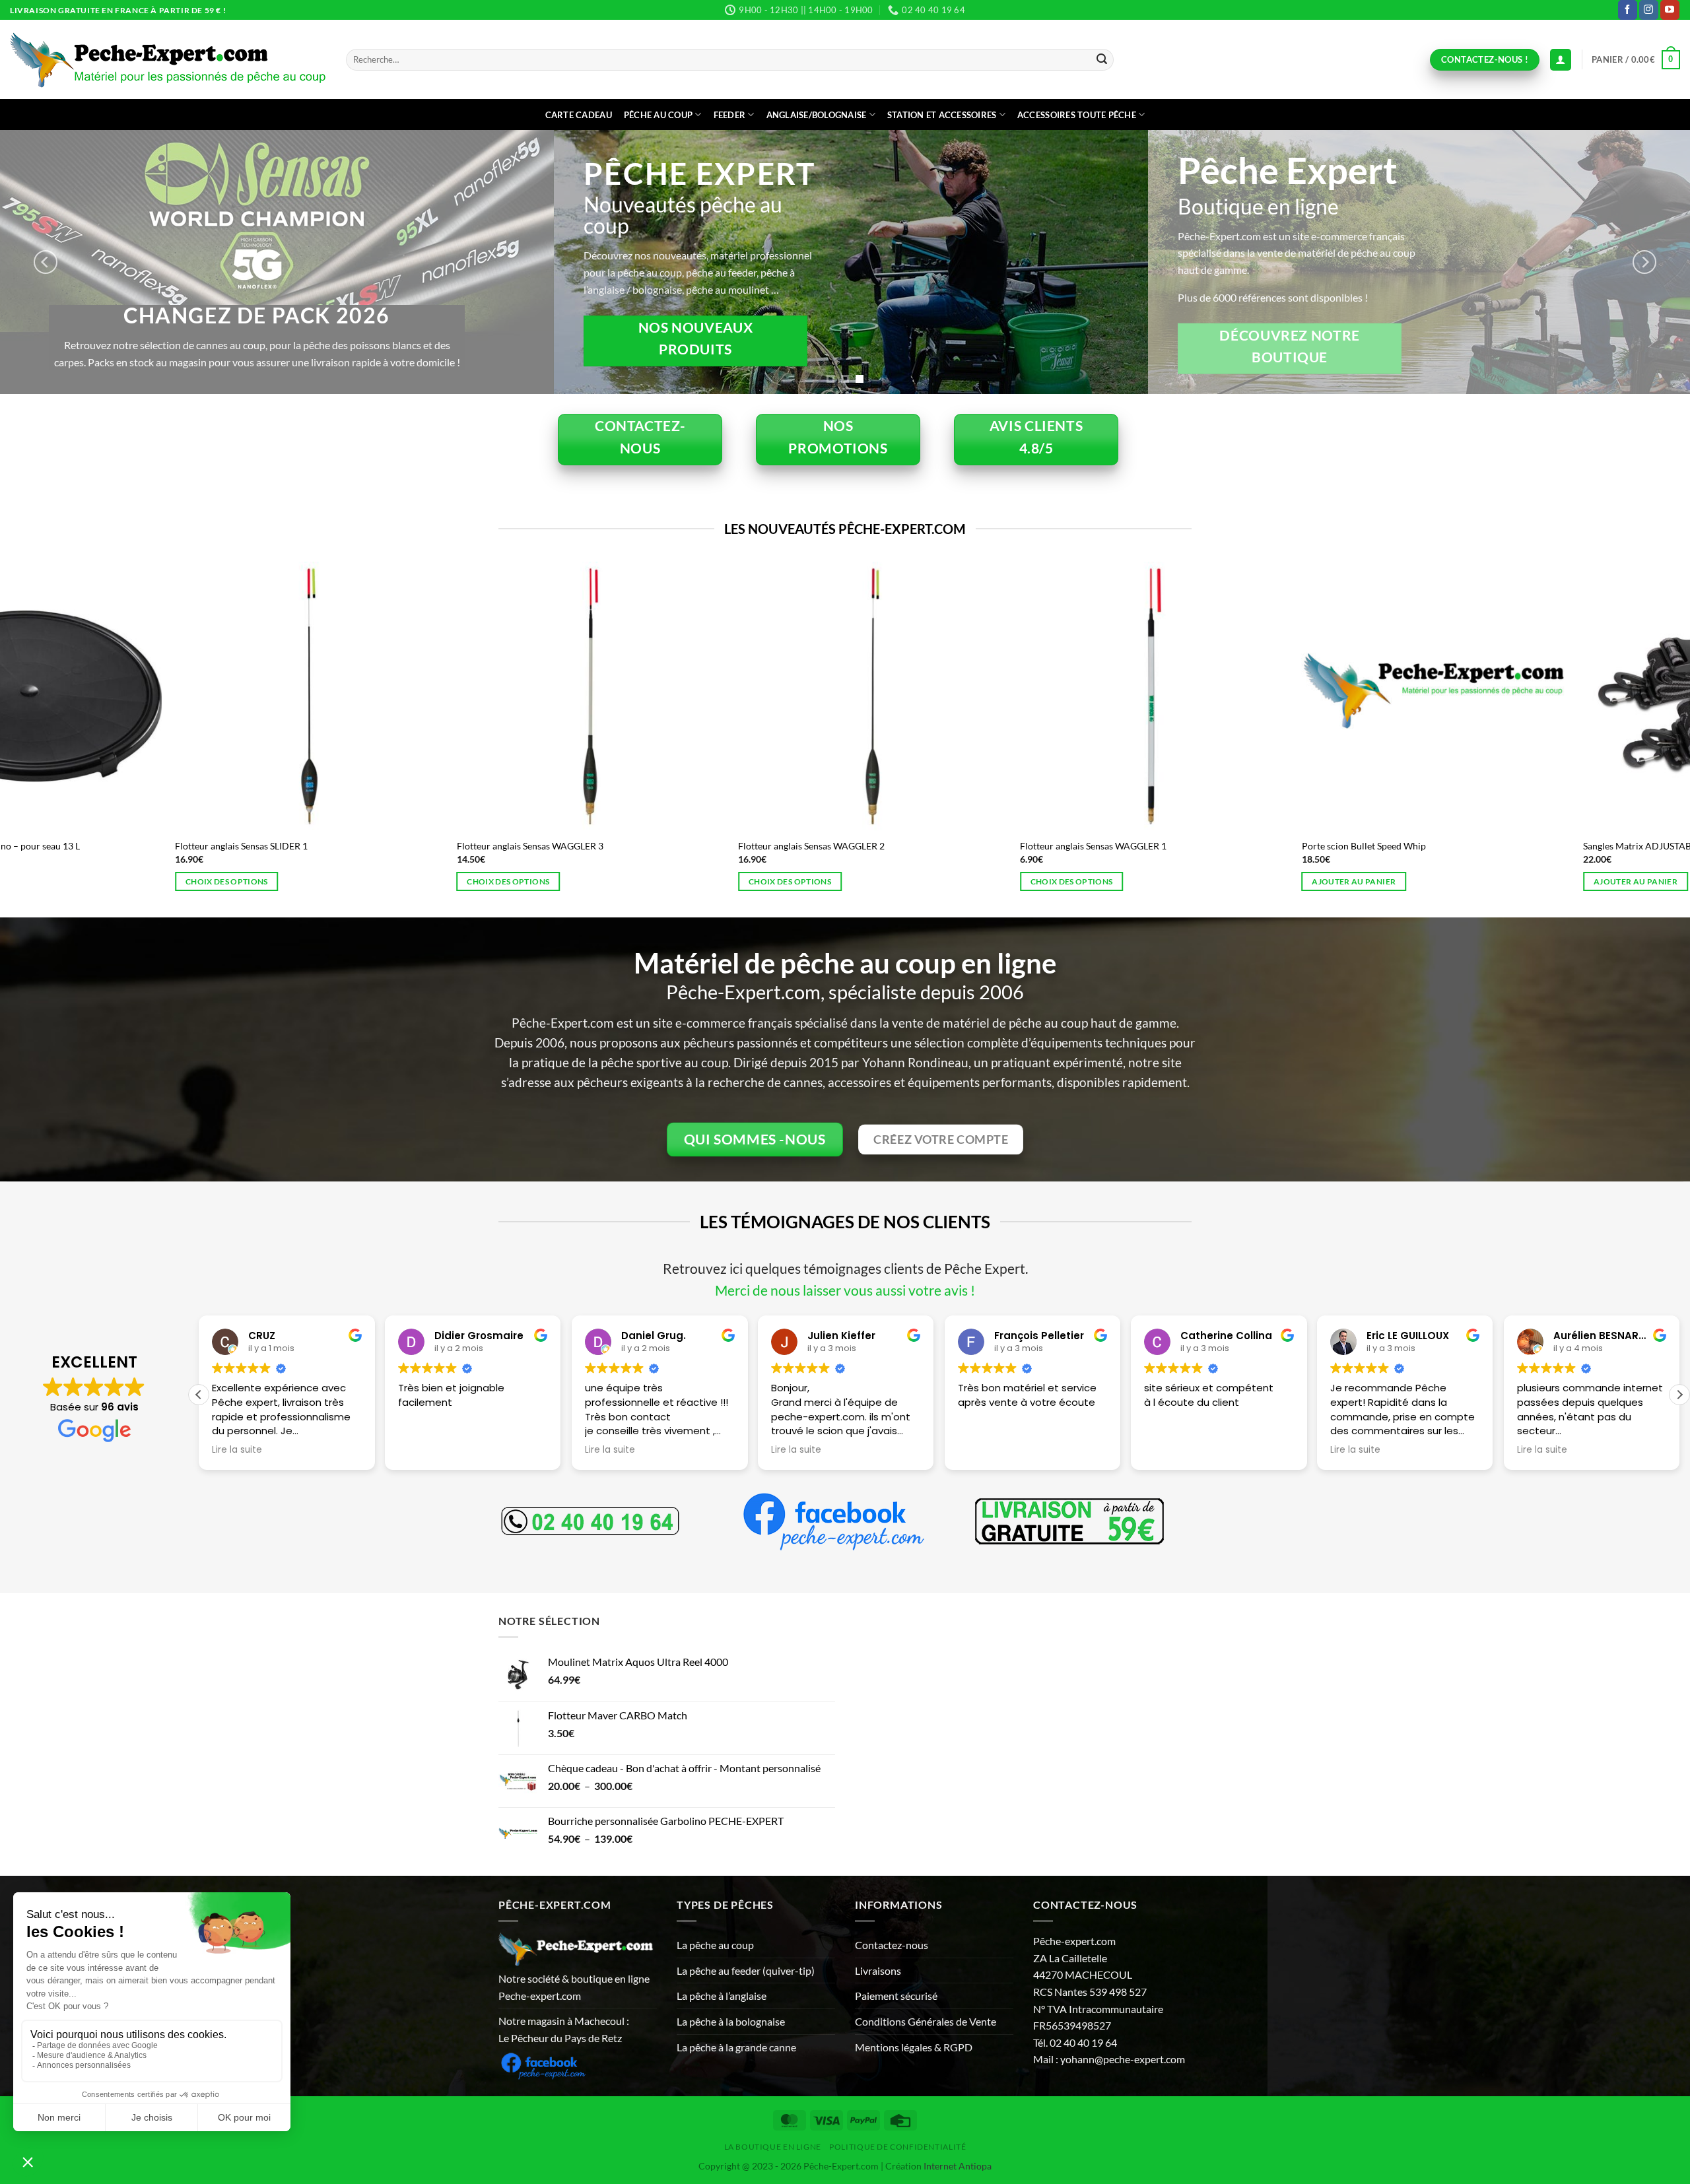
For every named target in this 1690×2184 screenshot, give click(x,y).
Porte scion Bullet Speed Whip (361, 846)
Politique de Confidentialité (897, 2147)
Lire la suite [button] (423, 1450)
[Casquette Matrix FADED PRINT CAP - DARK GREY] (1278, 696)
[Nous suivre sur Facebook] (1628, 10)
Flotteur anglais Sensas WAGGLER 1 (90, 846)
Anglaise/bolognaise (817, 115)
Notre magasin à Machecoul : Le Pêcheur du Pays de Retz (564, 2029)
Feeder (730, 115)
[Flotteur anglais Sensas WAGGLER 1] (152, 696)
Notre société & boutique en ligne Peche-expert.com (574, 1987)
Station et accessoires (942, 115)
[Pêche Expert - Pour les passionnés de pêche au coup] (168, 60)
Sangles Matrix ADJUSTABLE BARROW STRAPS (678, 846)
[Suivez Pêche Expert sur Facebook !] (543, 2064)
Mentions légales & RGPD (914, 2047)
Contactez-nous (892, 1945)
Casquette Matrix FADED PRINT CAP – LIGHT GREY (970, 846)
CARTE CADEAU (579, 115)
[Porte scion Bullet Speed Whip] (433, 696)
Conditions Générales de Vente (926, 2021)
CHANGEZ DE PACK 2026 (1524, 315)
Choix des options (69, 881)
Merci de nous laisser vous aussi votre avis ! (845, 1290)
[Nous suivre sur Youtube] (1670, 10)
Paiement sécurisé (896, 1996)
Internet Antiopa (958, 2166)
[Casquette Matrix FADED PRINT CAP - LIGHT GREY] (997, 696)
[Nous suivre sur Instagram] (1649, 10)
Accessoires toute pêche (1077, 115)
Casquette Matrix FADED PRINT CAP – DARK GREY (1251, 846)
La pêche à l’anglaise (722, 1996)
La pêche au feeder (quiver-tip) (746, 1970)
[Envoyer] (1102, 60)
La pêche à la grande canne (736, 2047)
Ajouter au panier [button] (351, 881)
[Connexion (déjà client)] (1561, 60)
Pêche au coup (658, 115)
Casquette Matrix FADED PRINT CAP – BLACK (1522, 846)
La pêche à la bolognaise (731, 2021)
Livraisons (878, 1970)
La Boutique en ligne (773, 2147)
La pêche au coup (715, 1945)
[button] (1636, 60)
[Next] (1644, 262)
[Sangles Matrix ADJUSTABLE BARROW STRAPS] (715, 696)
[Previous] (46, 262)
